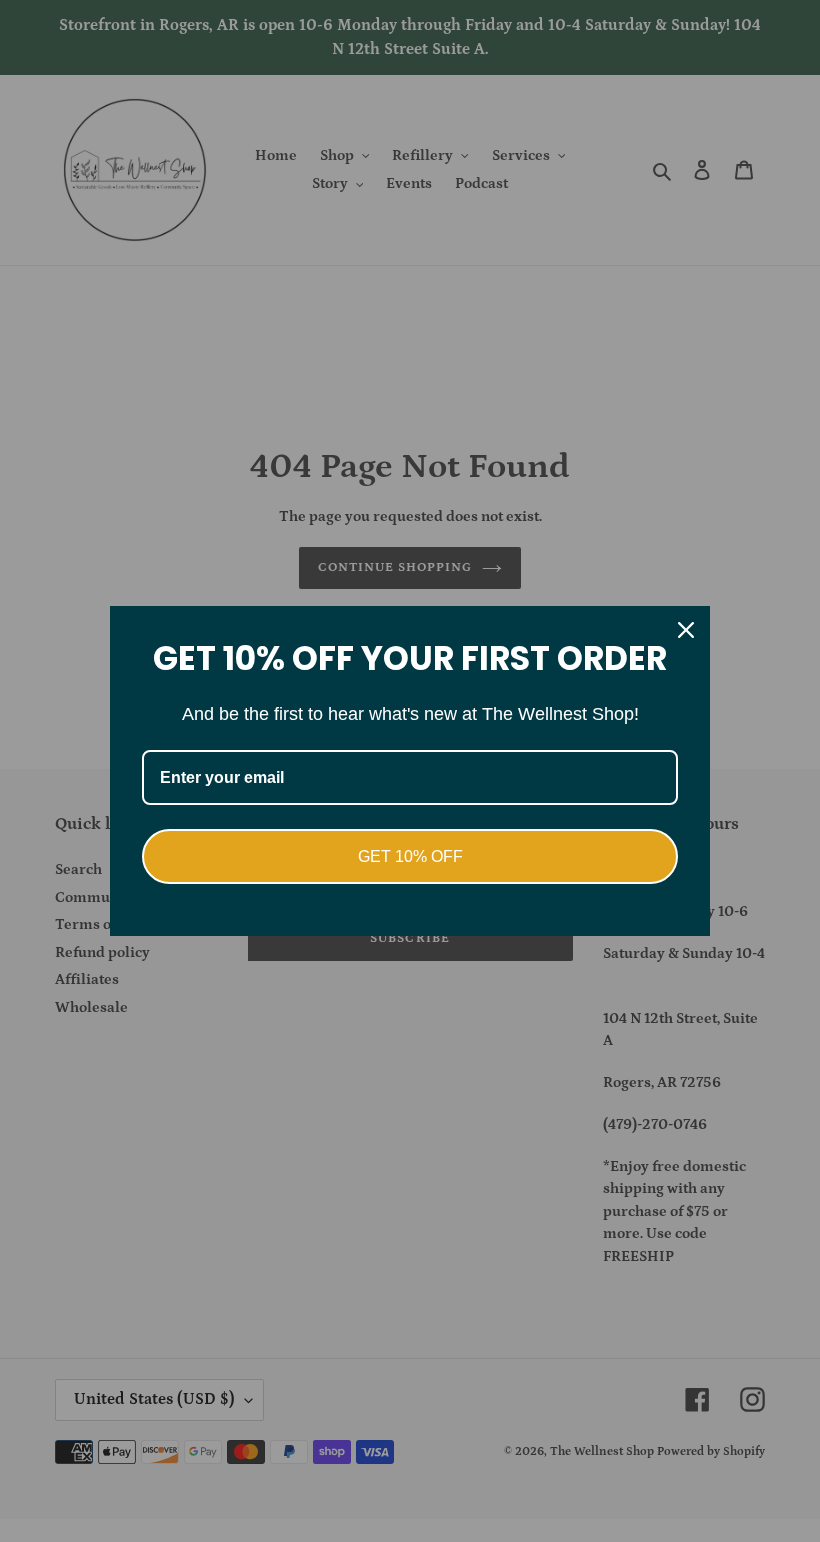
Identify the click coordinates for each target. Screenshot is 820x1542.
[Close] (686, 630)
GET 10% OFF (410, 856)
